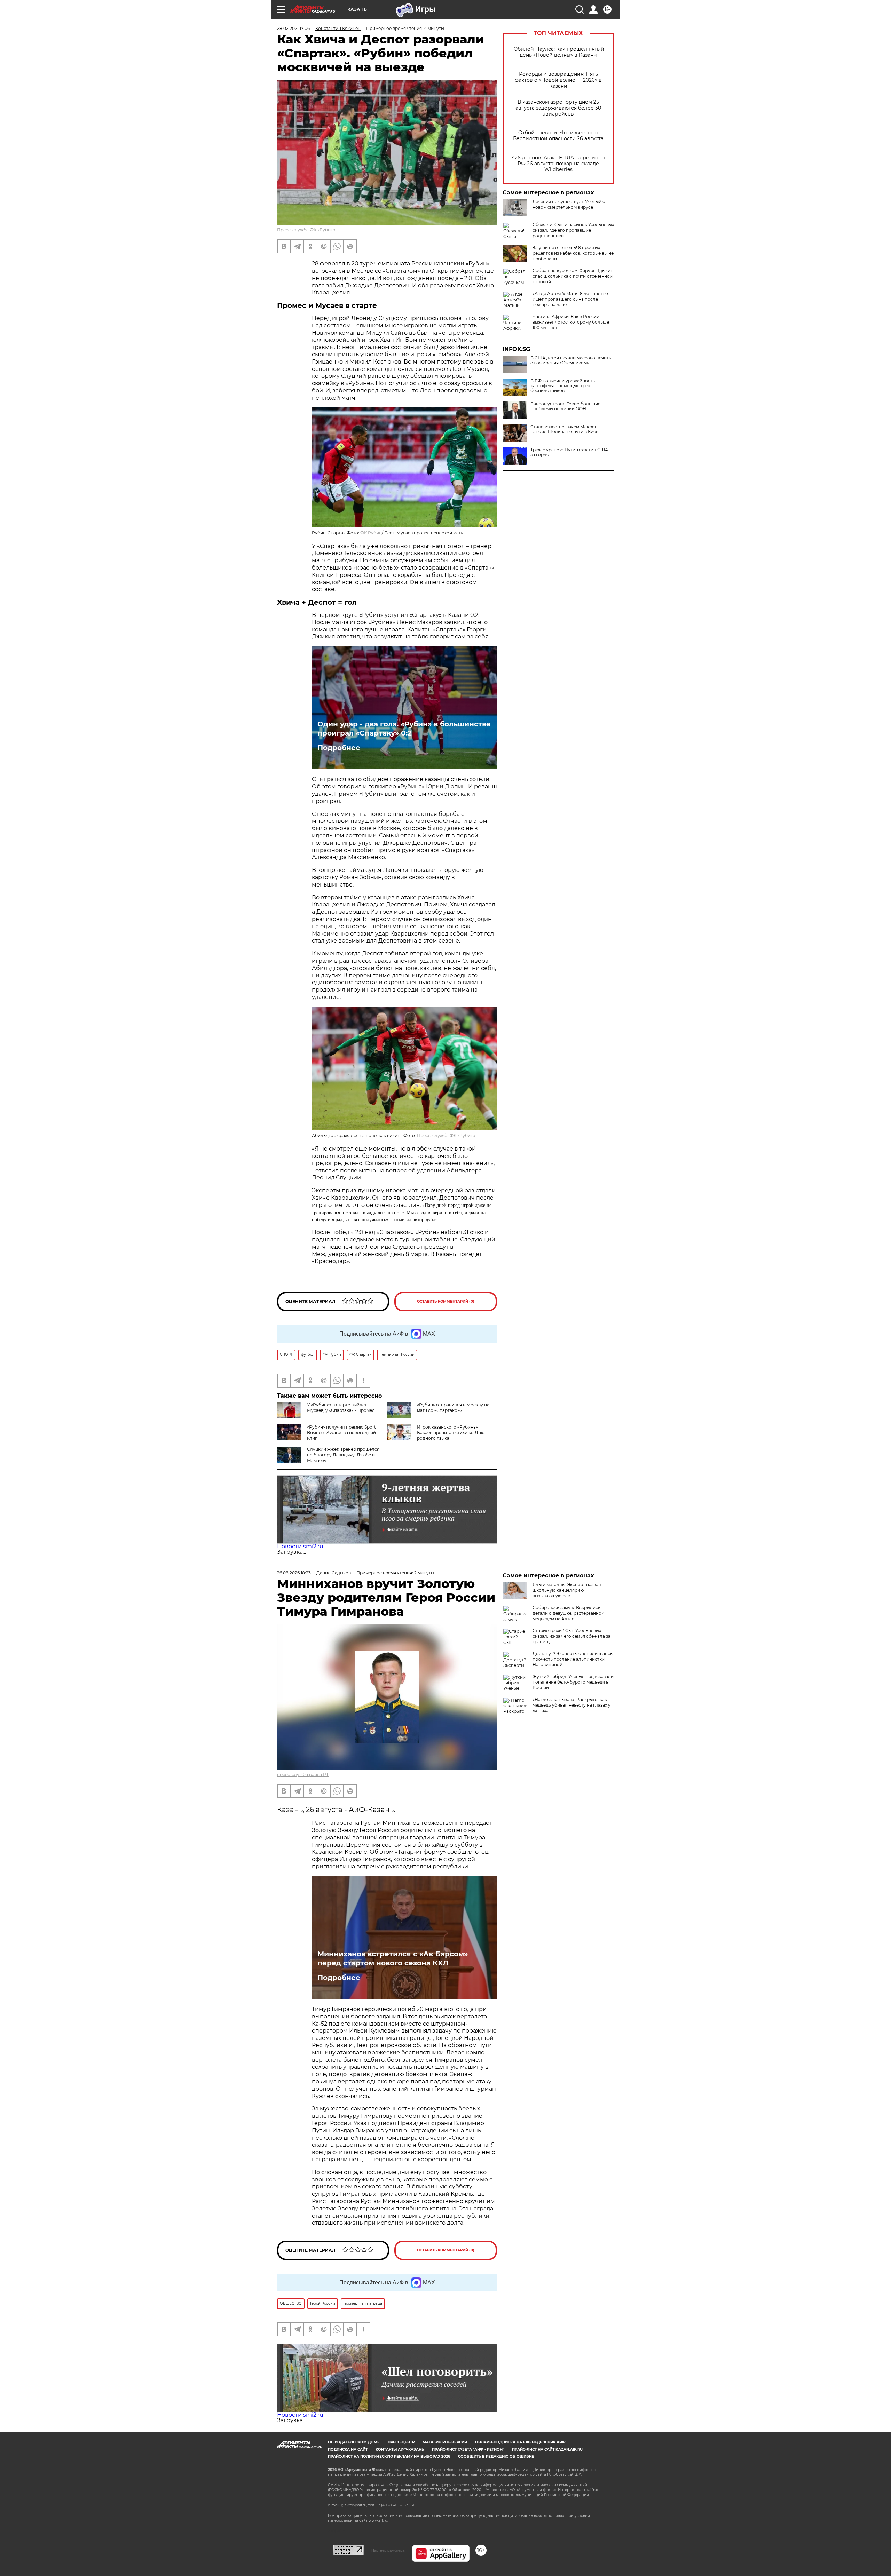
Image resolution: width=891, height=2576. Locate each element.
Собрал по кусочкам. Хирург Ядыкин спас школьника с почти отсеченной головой (573, 276)
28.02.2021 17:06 (293, 28)
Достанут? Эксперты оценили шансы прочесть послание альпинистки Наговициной (573, 1659)
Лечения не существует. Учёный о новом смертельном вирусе (569, 204)
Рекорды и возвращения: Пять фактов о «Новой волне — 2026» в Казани (558, 80)
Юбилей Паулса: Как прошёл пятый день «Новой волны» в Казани (558, 52)
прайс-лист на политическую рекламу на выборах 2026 (389, 2456)
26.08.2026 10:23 (294, 1573)
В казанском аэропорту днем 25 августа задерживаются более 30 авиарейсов (558, 108)
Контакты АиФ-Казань (400, 2450)
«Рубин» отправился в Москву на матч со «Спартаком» (453, 1408)
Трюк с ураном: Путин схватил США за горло (569, 452)
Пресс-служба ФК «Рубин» (306, 230)
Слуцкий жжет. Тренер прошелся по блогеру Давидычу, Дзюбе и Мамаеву (343, 1455)
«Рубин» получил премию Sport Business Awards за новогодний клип (341, 1433)
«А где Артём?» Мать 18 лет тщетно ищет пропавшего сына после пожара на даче (570, 299)
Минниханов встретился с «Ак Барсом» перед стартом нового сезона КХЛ (393, 1958)
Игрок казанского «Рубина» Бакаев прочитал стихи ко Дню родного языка (451, 1433)
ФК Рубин (371, 533)
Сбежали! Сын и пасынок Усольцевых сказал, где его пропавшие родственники (573, 230)
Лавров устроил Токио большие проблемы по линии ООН (565, 406)
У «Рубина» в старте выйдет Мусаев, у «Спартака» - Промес (341, 1408)
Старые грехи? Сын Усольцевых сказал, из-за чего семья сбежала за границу (571, 1636)
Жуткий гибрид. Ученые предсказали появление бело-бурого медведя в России (573, 1682)
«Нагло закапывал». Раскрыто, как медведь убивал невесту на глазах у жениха (571, 1705)
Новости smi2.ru (300, 1546)
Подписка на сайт (348, 2450)
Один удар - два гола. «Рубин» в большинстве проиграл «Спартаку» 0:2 (404, 729)
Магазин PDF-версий (445, 2442)
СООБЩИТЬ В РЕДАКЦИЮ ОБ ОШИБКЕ (496, 2456)
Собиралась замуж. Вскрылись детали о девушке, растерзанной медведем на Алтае (568, 1613)
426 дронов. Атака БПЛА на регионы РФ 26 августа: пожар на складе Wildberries (558, 164)
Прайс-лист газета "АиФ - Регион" (468, 2450)
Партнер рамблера (388, 2550)
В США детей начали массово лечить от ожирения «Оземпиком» (571, 360)
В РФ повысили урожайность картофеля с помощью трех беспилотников (563, 386)
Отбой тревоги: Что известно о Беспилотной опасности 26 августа (558, 136)
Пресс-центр (401, 2442)
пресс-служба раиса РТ (303, 1775)
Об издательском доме (354, 2442)
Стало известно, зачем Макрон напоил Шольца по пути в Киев (564, 429)
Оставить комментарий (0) (446, 1301)
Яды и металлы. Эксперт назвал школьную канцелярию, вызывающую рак (567, 1590)
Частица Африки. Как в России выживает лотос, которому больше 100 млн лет (571, 322)
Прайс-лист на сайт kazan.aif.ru (547, 2450)
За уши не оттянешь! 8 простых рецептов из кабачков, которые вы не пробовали (573, 253)
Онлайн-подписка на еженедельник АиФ (520, 2442)
